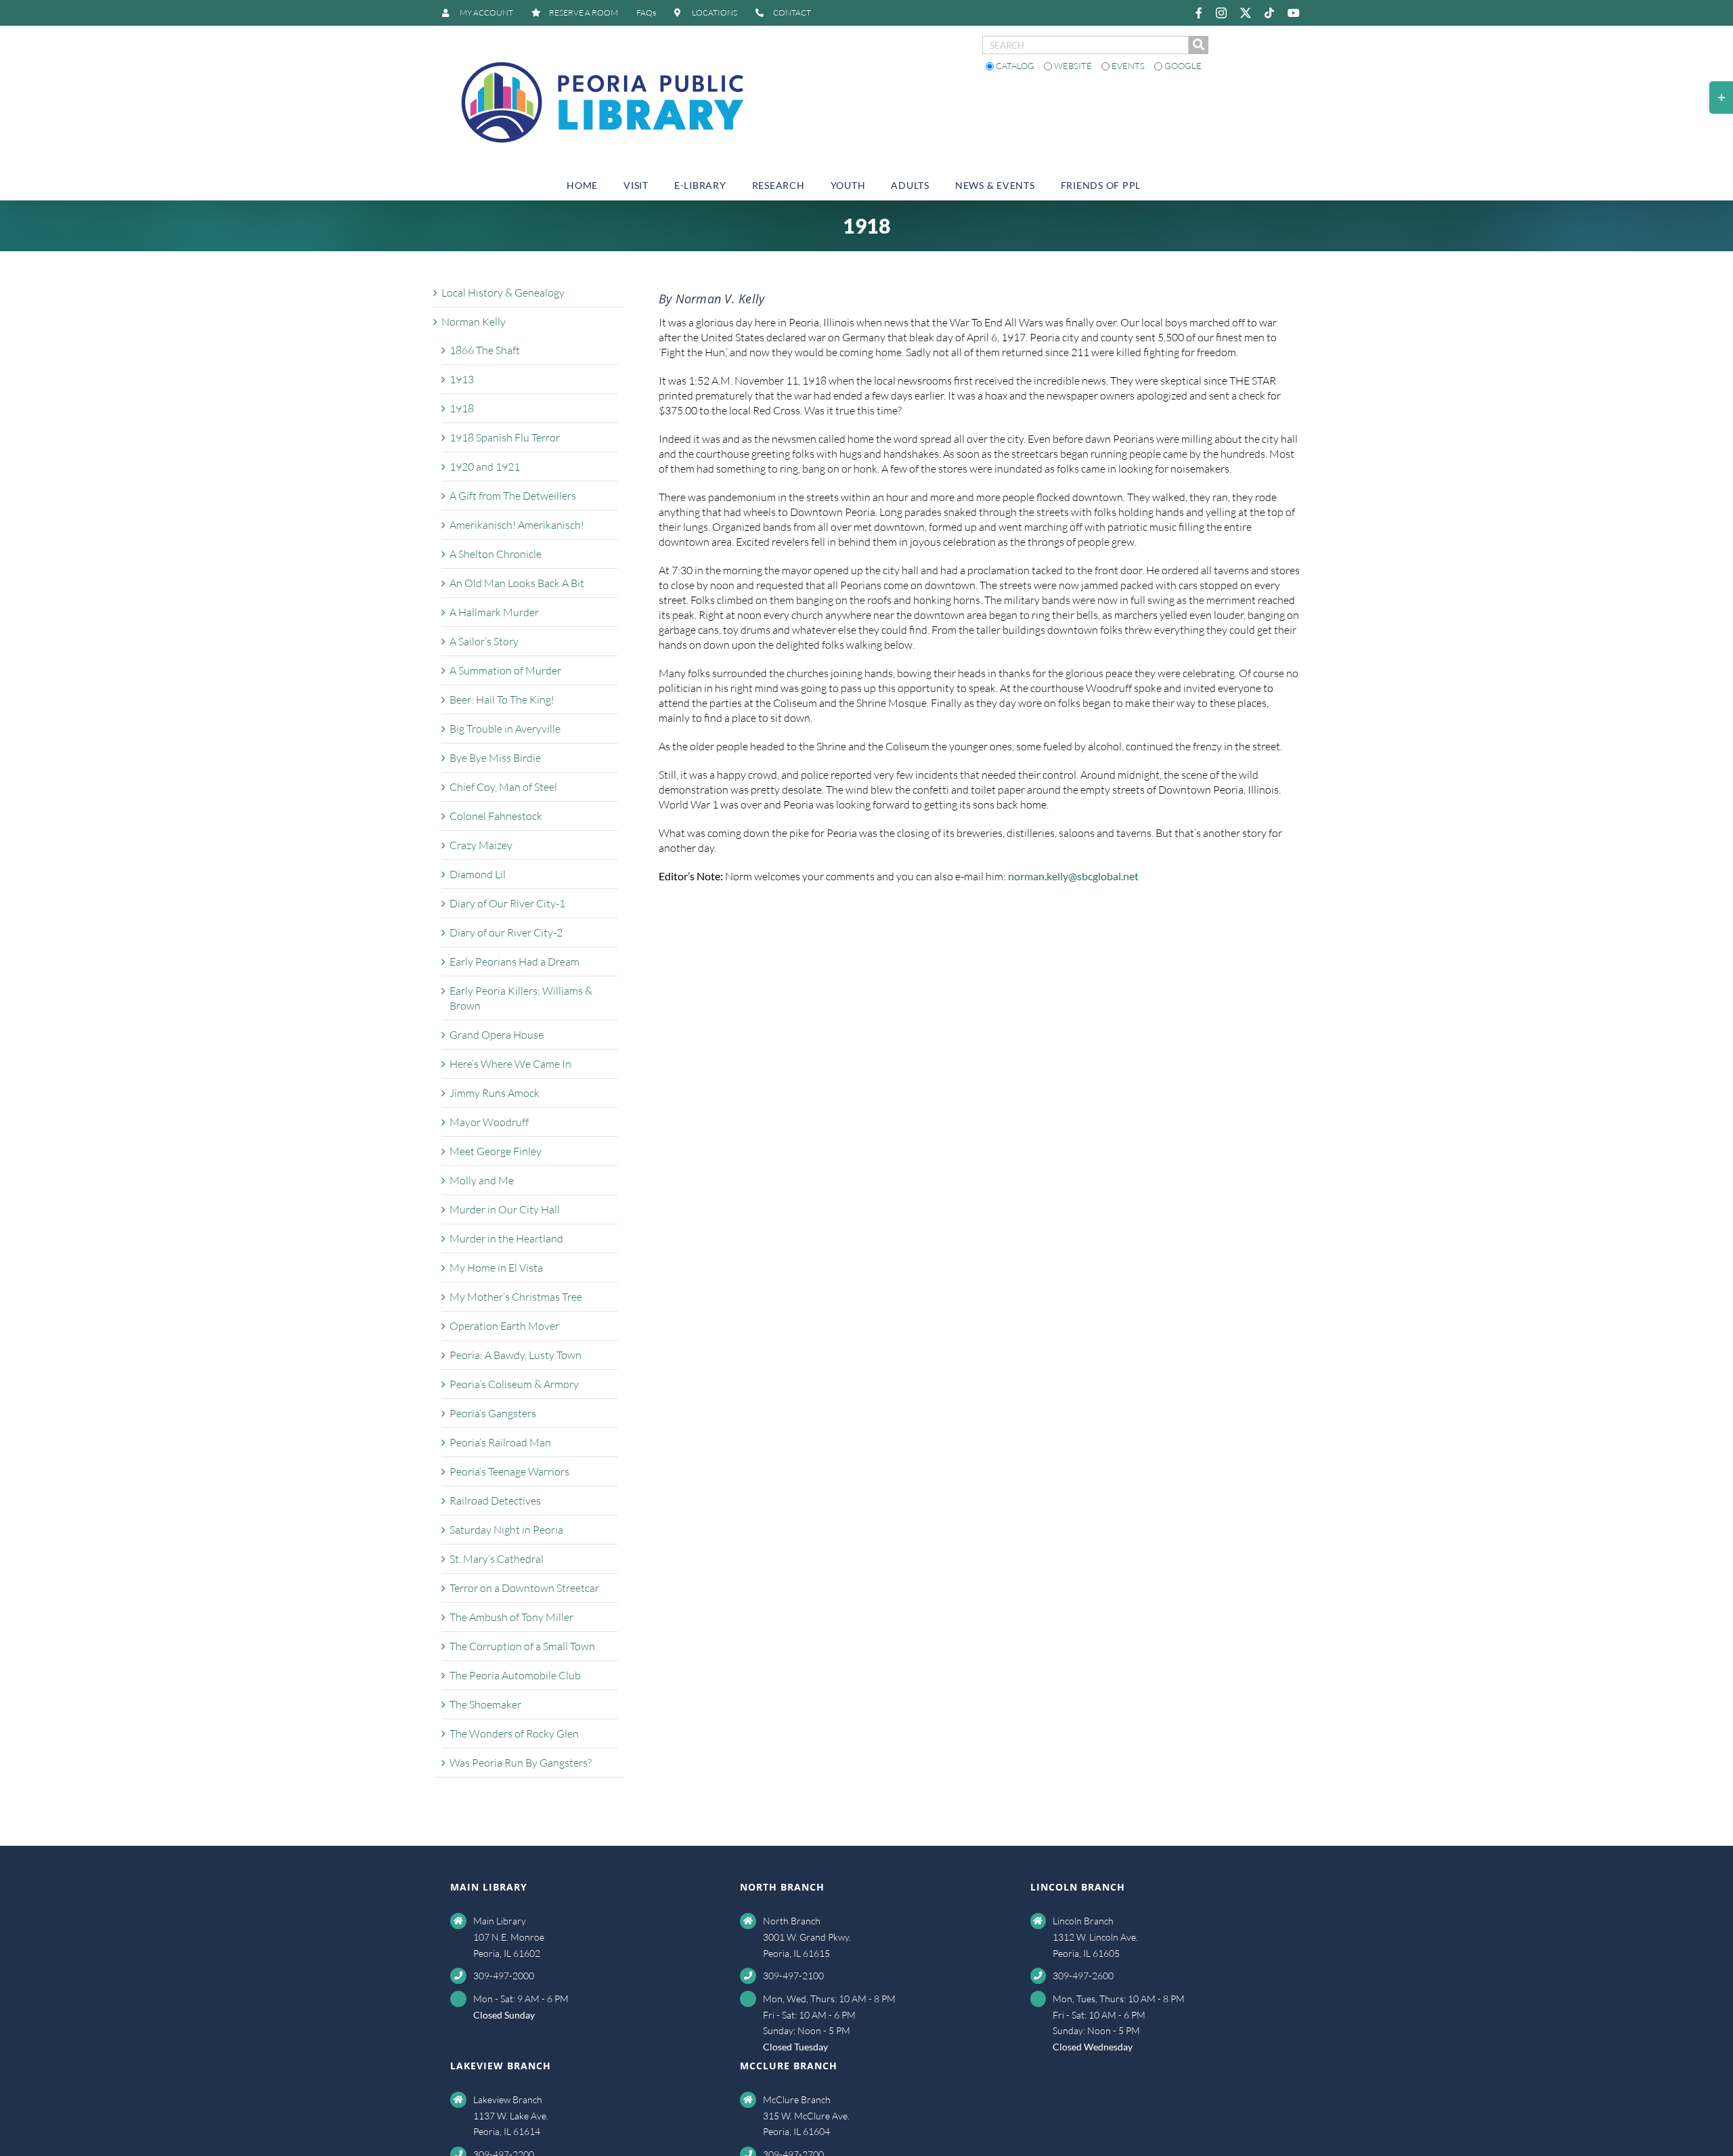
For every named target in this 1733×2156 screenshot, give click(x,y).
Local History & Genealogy (503, 293)
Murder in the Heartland (506, 1238)
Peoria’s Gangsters (493, 1413)
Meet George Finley (496, 1151)
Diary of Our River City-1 (507, 903)
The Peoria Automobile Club (515, 1675)
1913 (462, 379)
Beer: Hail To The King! (502, 699)
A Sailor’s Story (484, 641)
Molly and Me (482, 1180)
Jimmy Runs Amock (495, 1093)
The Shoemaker (485, 1704)
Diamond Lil (478, 874)
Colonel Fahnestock (496, 816)
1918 (462, 408)
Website (1073, 66)
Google (1182, 66)
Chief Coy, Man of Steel (503, 787)
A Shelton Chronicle (496, 554)
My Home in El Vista (496, 1268)
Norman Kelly (474, 322)
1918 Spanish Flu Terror (505, 437)
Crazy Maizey (481, 845)
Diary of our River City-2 (506, 932)
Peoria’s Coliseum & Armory (514, 1384)
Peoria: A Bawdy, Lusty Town (515, 1355)
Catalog (1015, 66)
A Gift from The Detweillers (513, 496)
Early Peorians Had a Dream (514, 962)
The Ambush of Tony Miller (511, 1617)
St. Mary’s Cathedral (497, 1559)
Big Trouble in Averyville (505, 729)
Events (1128, 66)
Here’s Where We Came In (510, 1064)
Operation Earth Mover (504, 1326)
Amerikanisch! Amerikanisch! (517, 525)
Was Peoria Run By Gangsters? (521, 1763)
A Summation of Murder (505, 670)
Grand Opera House (497, 1035)
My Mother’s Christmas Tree (516, 1297)
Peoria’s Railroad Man (500, 1442)
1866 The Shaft (485, 350)
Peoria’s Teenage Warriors (509, 1471)
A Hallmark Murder (494, 612)
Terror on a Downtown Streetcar (524, 1588)
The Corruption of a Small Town (522, 1646)
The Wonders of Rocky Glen (514, 1733)
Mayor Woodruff (489, 1122)
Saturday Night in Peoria (506, 1530)
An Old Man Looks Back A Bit (517, 583)
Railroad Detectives (495, 1501)
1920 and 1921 (485, 467)
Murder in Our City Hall (505, 1209)
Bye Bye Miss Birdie (495, 758)
